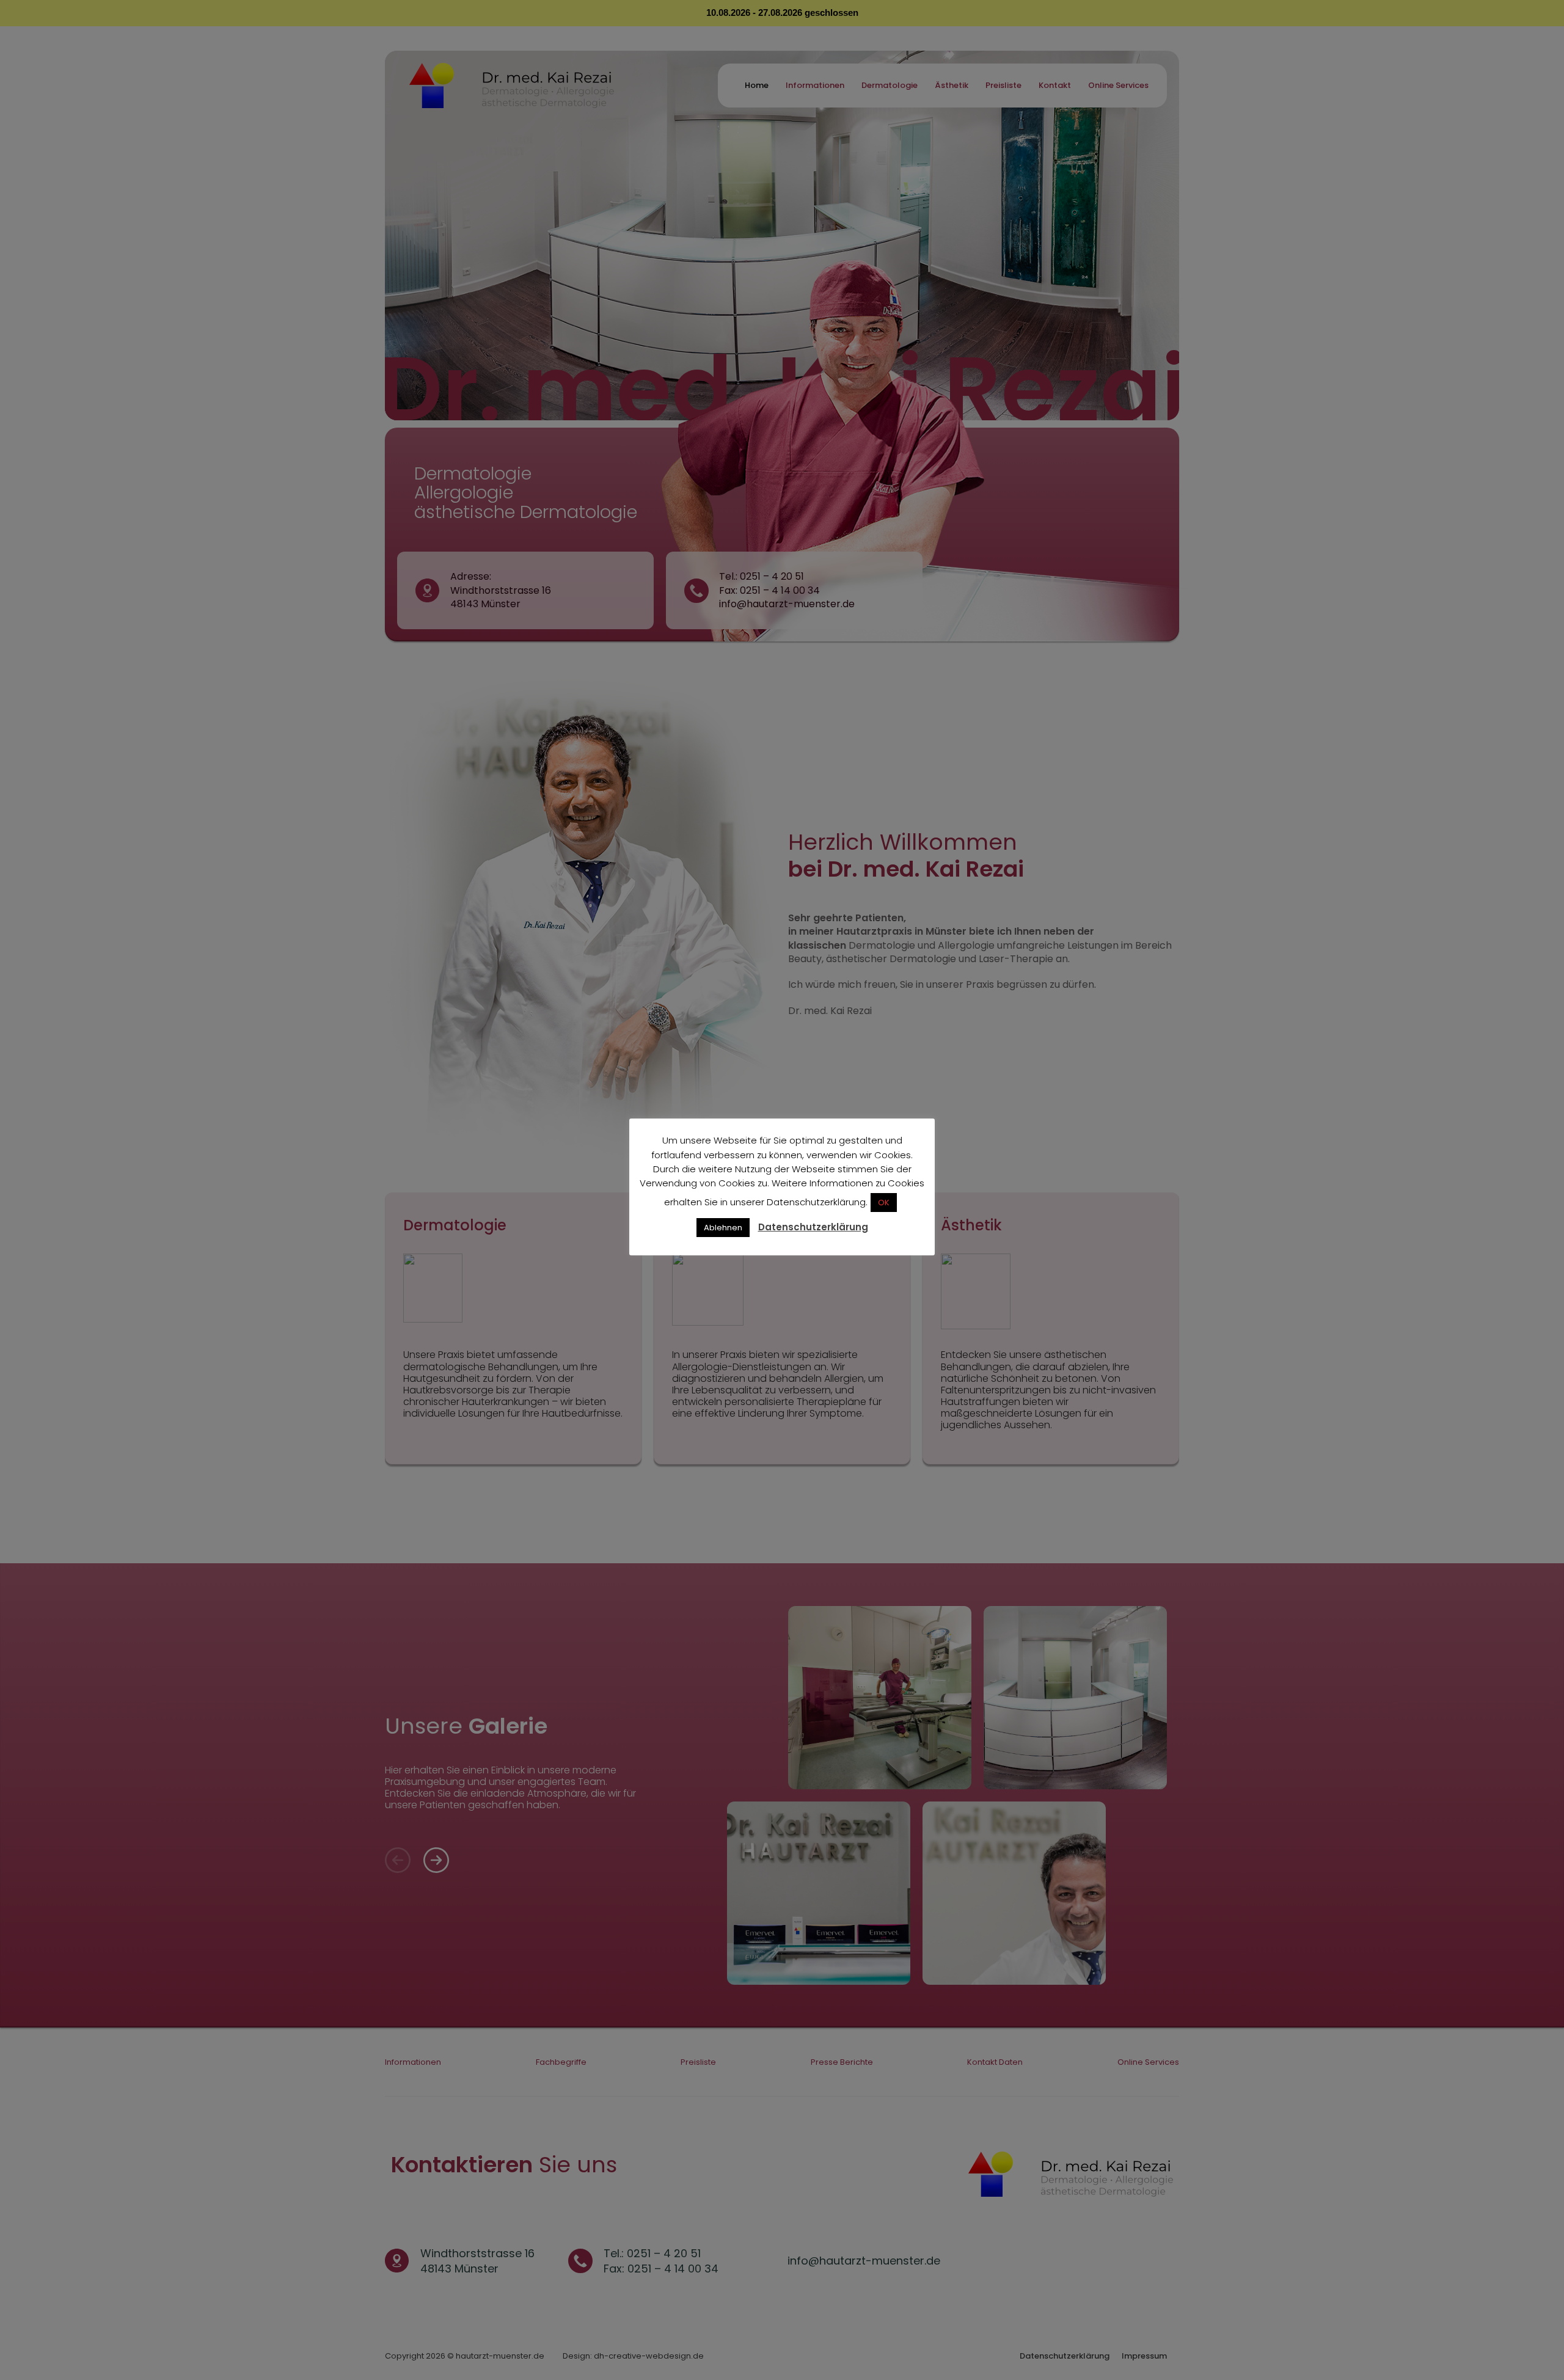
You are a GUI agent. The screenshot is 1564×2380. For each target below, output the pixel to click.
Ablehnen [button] (723, 1228)
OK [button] (884, 1203)
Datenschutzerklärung (813, 1227)
